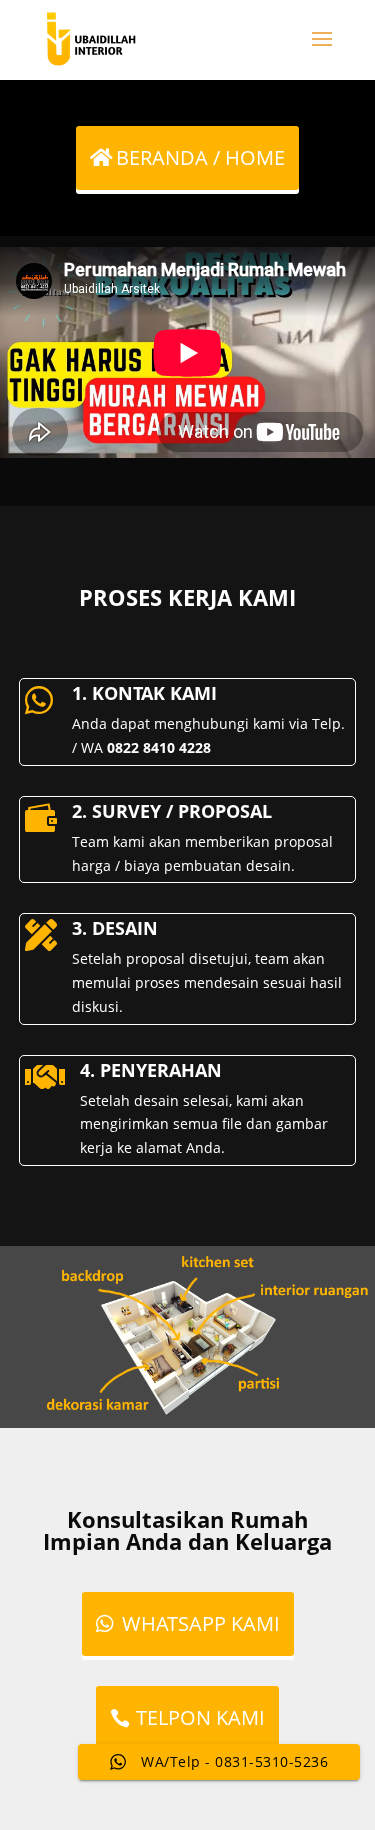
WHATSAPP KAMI (201, 1623)
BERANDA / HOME (200, 157)
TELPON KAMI (200, 1717)
